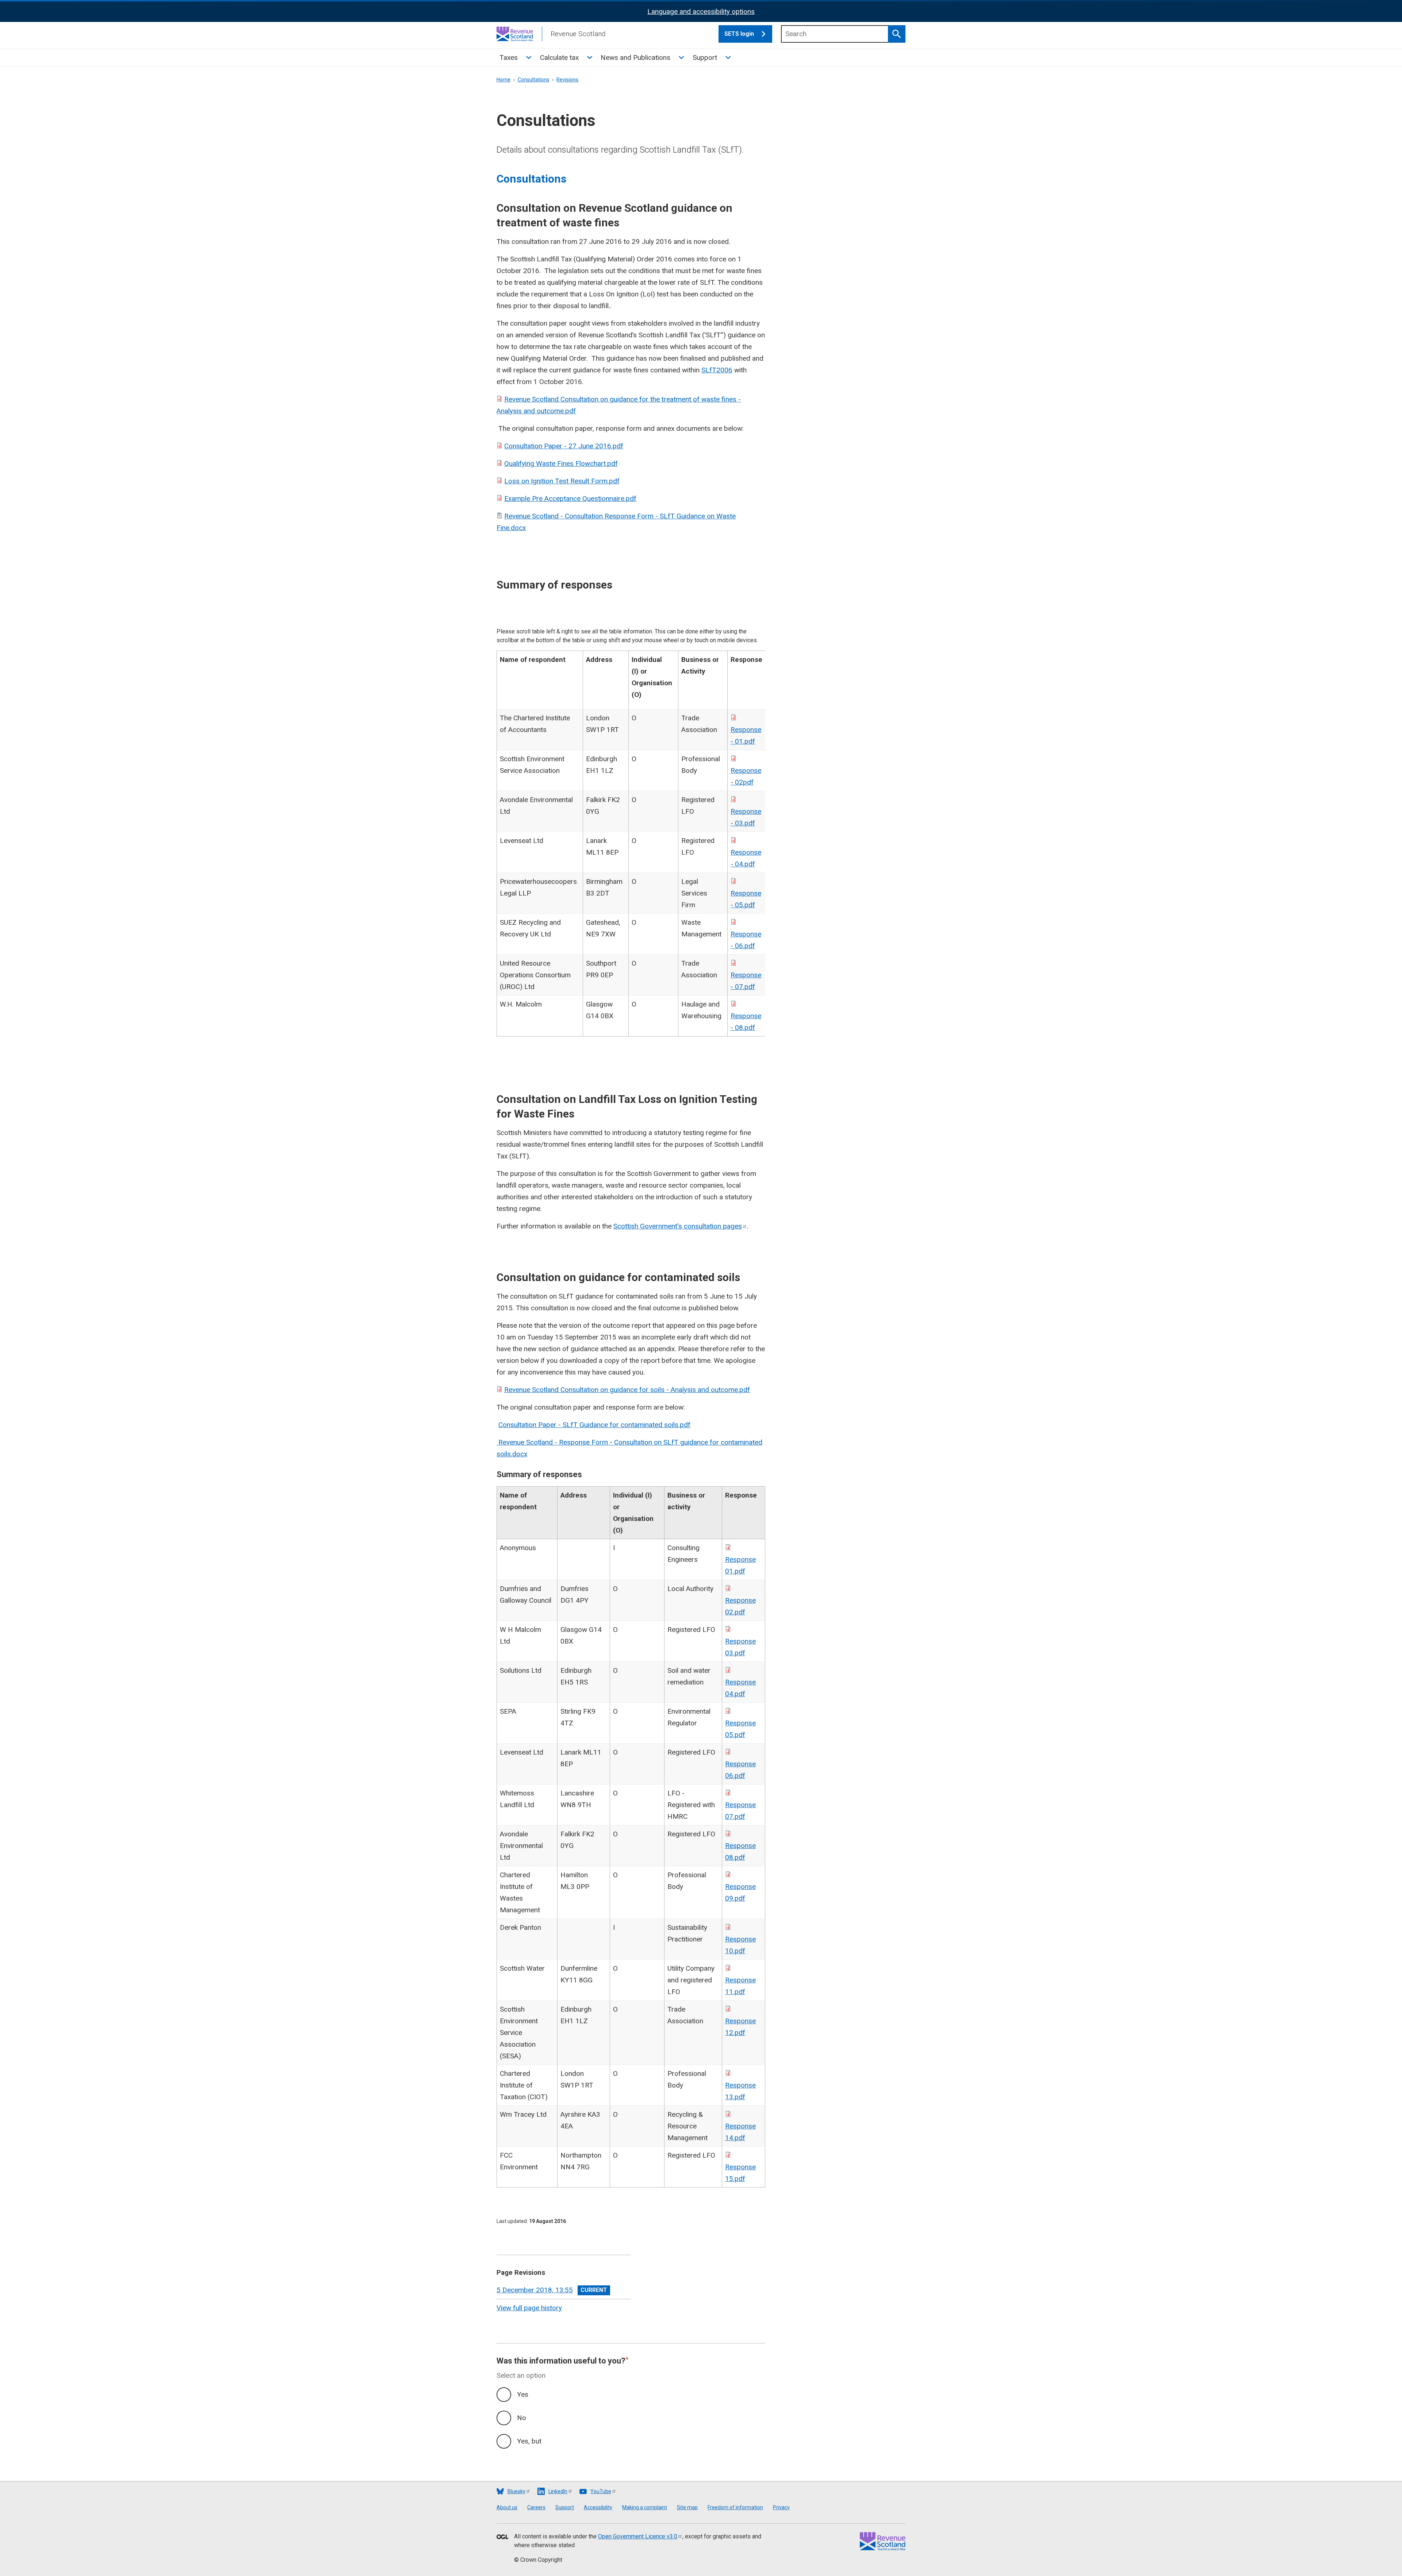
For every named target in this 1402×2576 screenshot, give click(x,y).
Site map (687, 2507)
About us (507, 2507)
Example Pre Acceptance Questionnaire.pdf (570, 499)
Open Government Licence (638, 2536)
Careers (536, 2507)
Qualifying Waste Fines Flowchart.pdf (561, 463)
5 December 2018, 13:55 (535, 2290)
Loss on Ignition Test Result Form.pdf (562, 481)
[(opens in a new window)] (502, 2537)
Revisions (567, 80)
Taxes (509, 57)
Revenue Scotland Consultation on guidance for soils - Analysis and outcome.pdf (627, 1390)
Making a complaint (645, 2507)
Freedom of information (735, 2507)
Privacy (781, 2507)
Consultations (534, 80)
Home (503, 80)
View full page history (529, 2308)
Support (705, 57)
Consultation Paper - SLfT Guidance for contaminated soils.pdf (594, 1425)
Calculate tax (559, 57)
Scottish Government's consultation (678, 1226)
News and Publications (635, 57)
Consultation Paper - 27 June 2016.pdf (564, 446)
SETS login (739, 34)
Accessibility (598, 2507)
